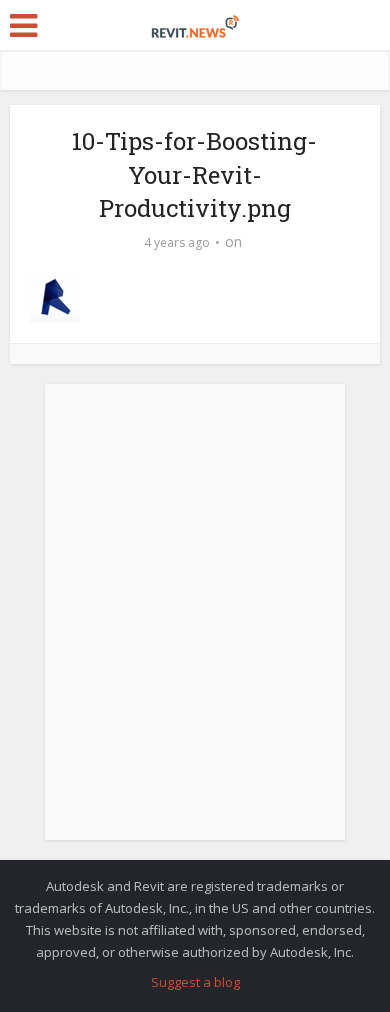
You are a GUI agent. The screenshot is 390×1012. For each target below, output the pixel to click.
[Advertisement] (195, 623)
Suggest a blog (195, 982)
